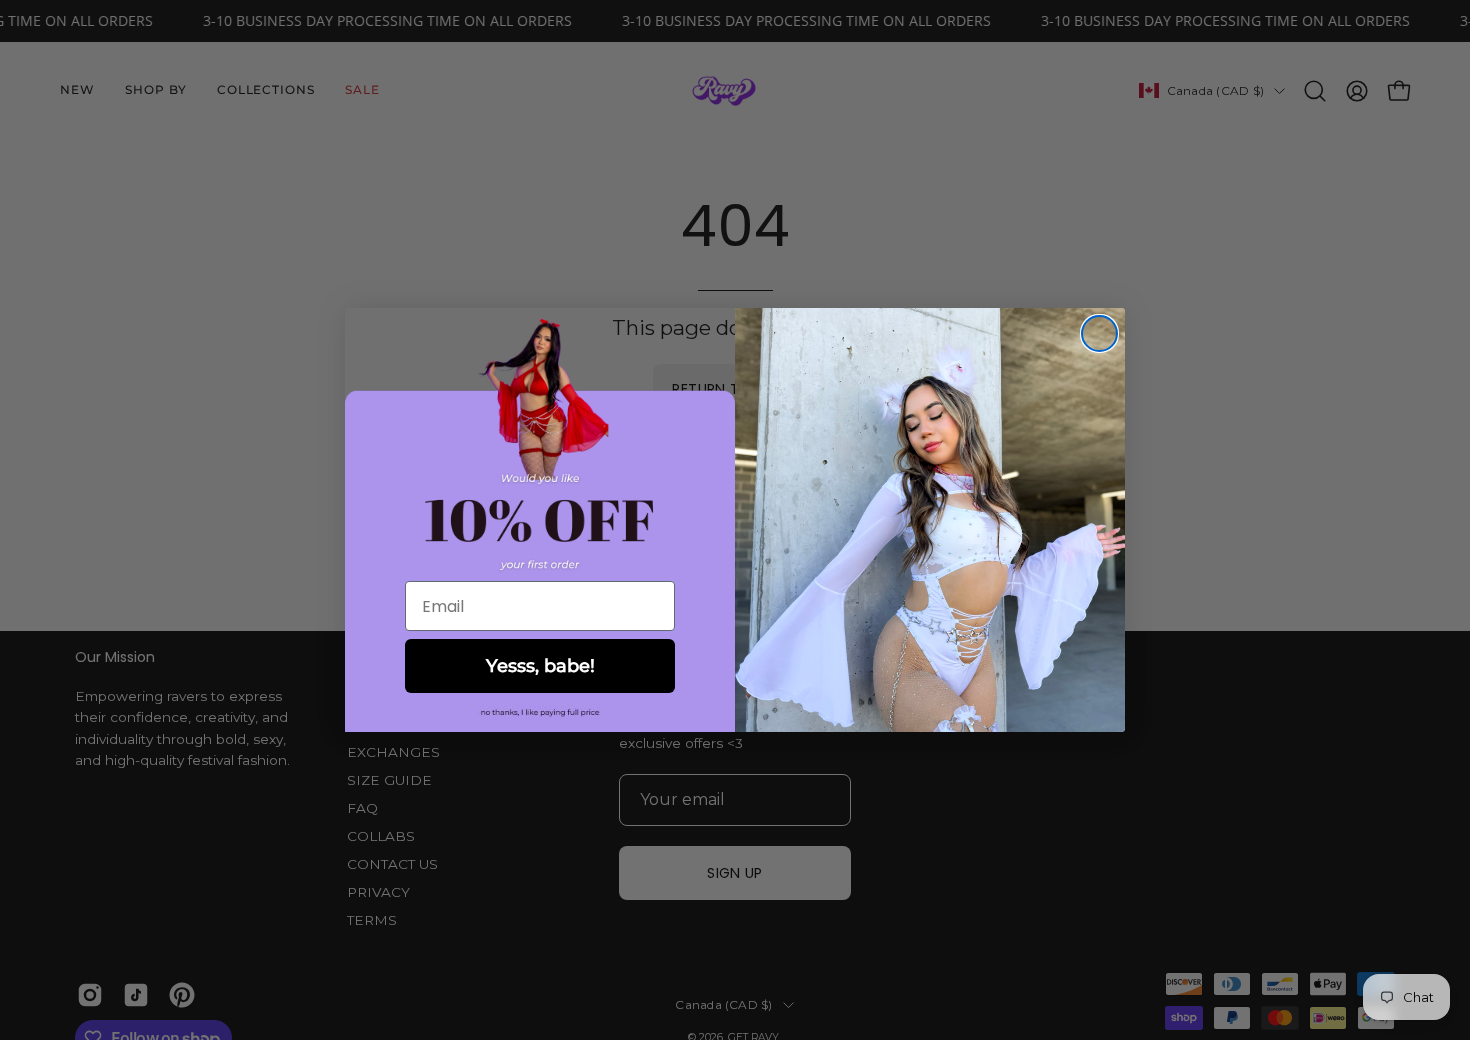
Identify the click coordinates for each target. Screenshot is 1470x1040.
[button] (540, 712)
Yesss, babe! (540, 666)
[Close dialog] (1099, 333)
